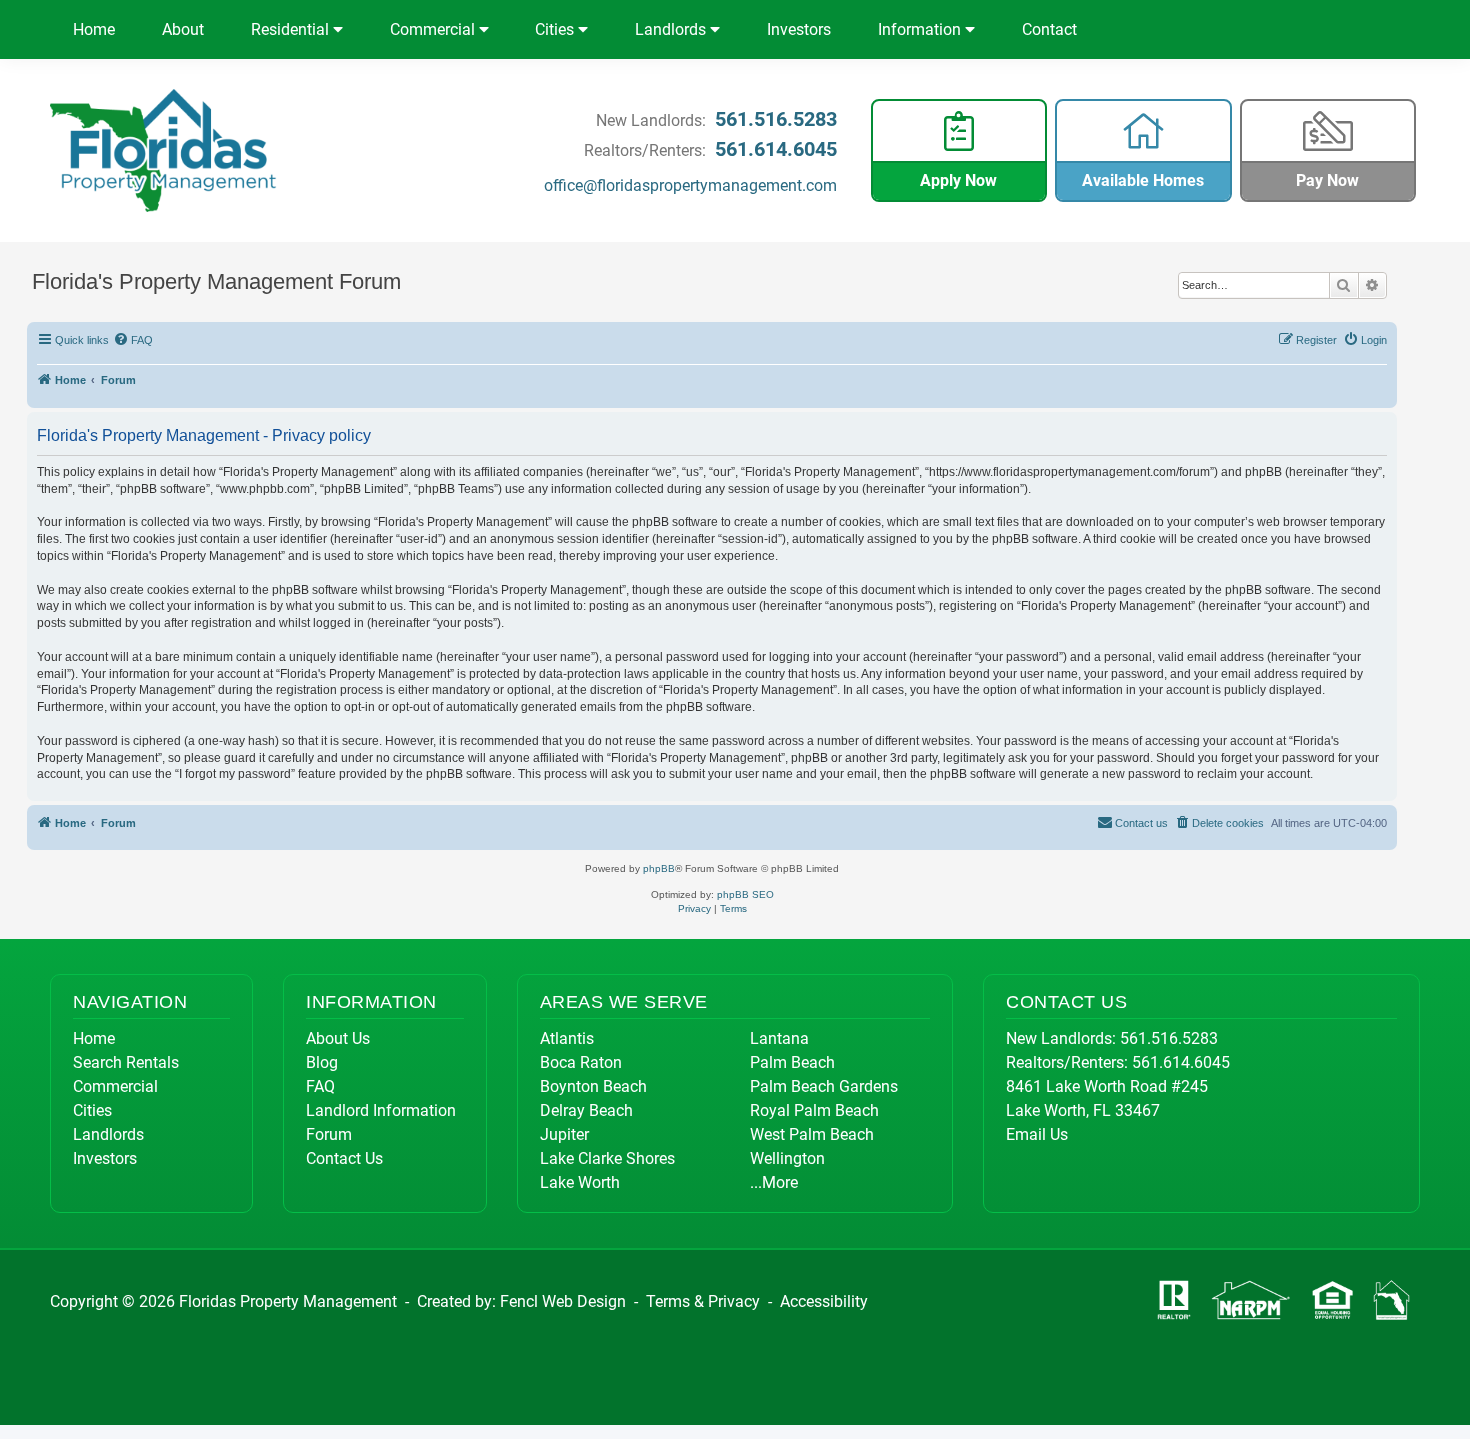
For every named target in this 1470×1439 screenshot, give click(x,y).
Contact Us (344, 1158)
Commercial (434, 29)
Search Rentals (126, 1062)
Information (921, 29)
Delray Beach (586, 1110)
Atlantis (567, 1038)
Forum (329, 1134)
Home (94, 29)
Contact (1049, 29)
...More (774, 1182)
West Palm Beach (812, 1134)
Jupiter (564, 1134)
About (183, 29)
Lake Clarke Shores (607, 1158)
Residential (292, 29)
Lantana (779, 1038)
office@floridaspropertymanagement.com (690, 185)
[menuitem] (134, 340)
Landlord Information (381, 1110)
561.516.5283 (776, 119)
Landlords (672, 29)
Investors (799, 29)
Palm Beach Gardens (824, 1086)
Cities (556, 29)
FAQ (320, 1086)
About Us (338, 1038)
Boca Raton (581, 1062)
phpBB (659, 868)
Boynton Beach (593, 1086)
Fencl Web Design (563, 1301)
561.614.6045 (776, 149)
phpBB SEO (745, 894)
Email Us (1037, 1134)
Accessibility (824, 1301)
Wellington (787, 1158)
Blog (322, 1062)
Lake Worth (580, 1182)
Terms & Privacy (703, 1301)
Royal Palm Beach (814, 1110)
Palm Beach (792, 1062)
